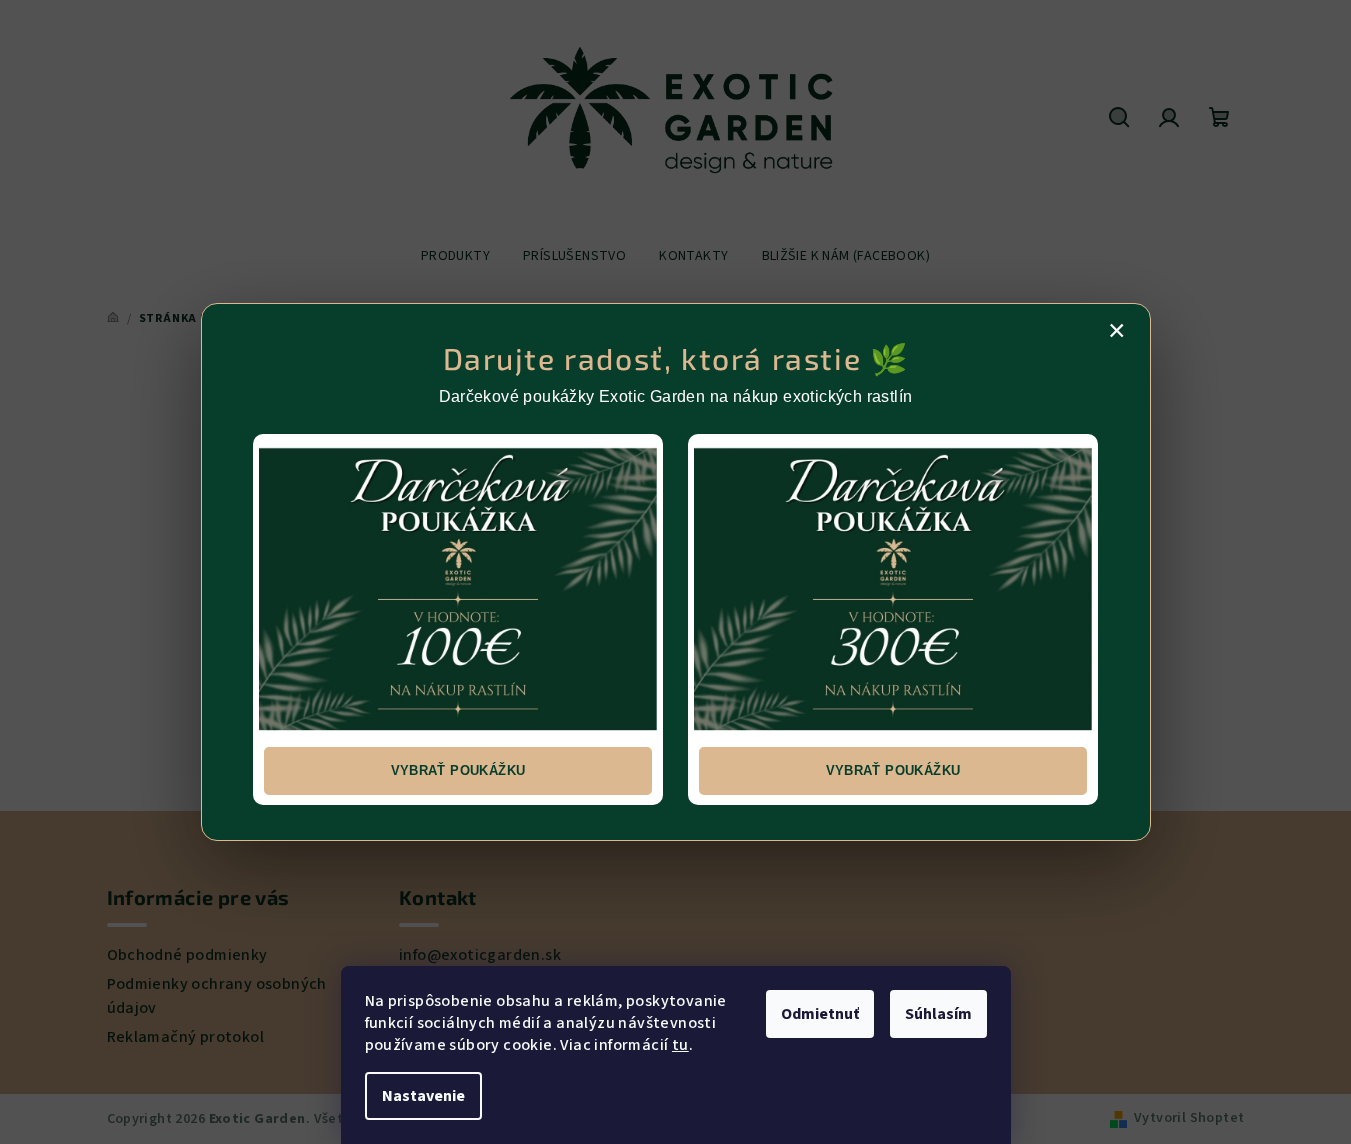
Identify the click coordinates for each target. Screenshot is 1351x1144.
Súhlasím (938, 1014)
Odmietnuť (820, 1014)
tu (680, 1045)
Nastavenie (423, 1096)
